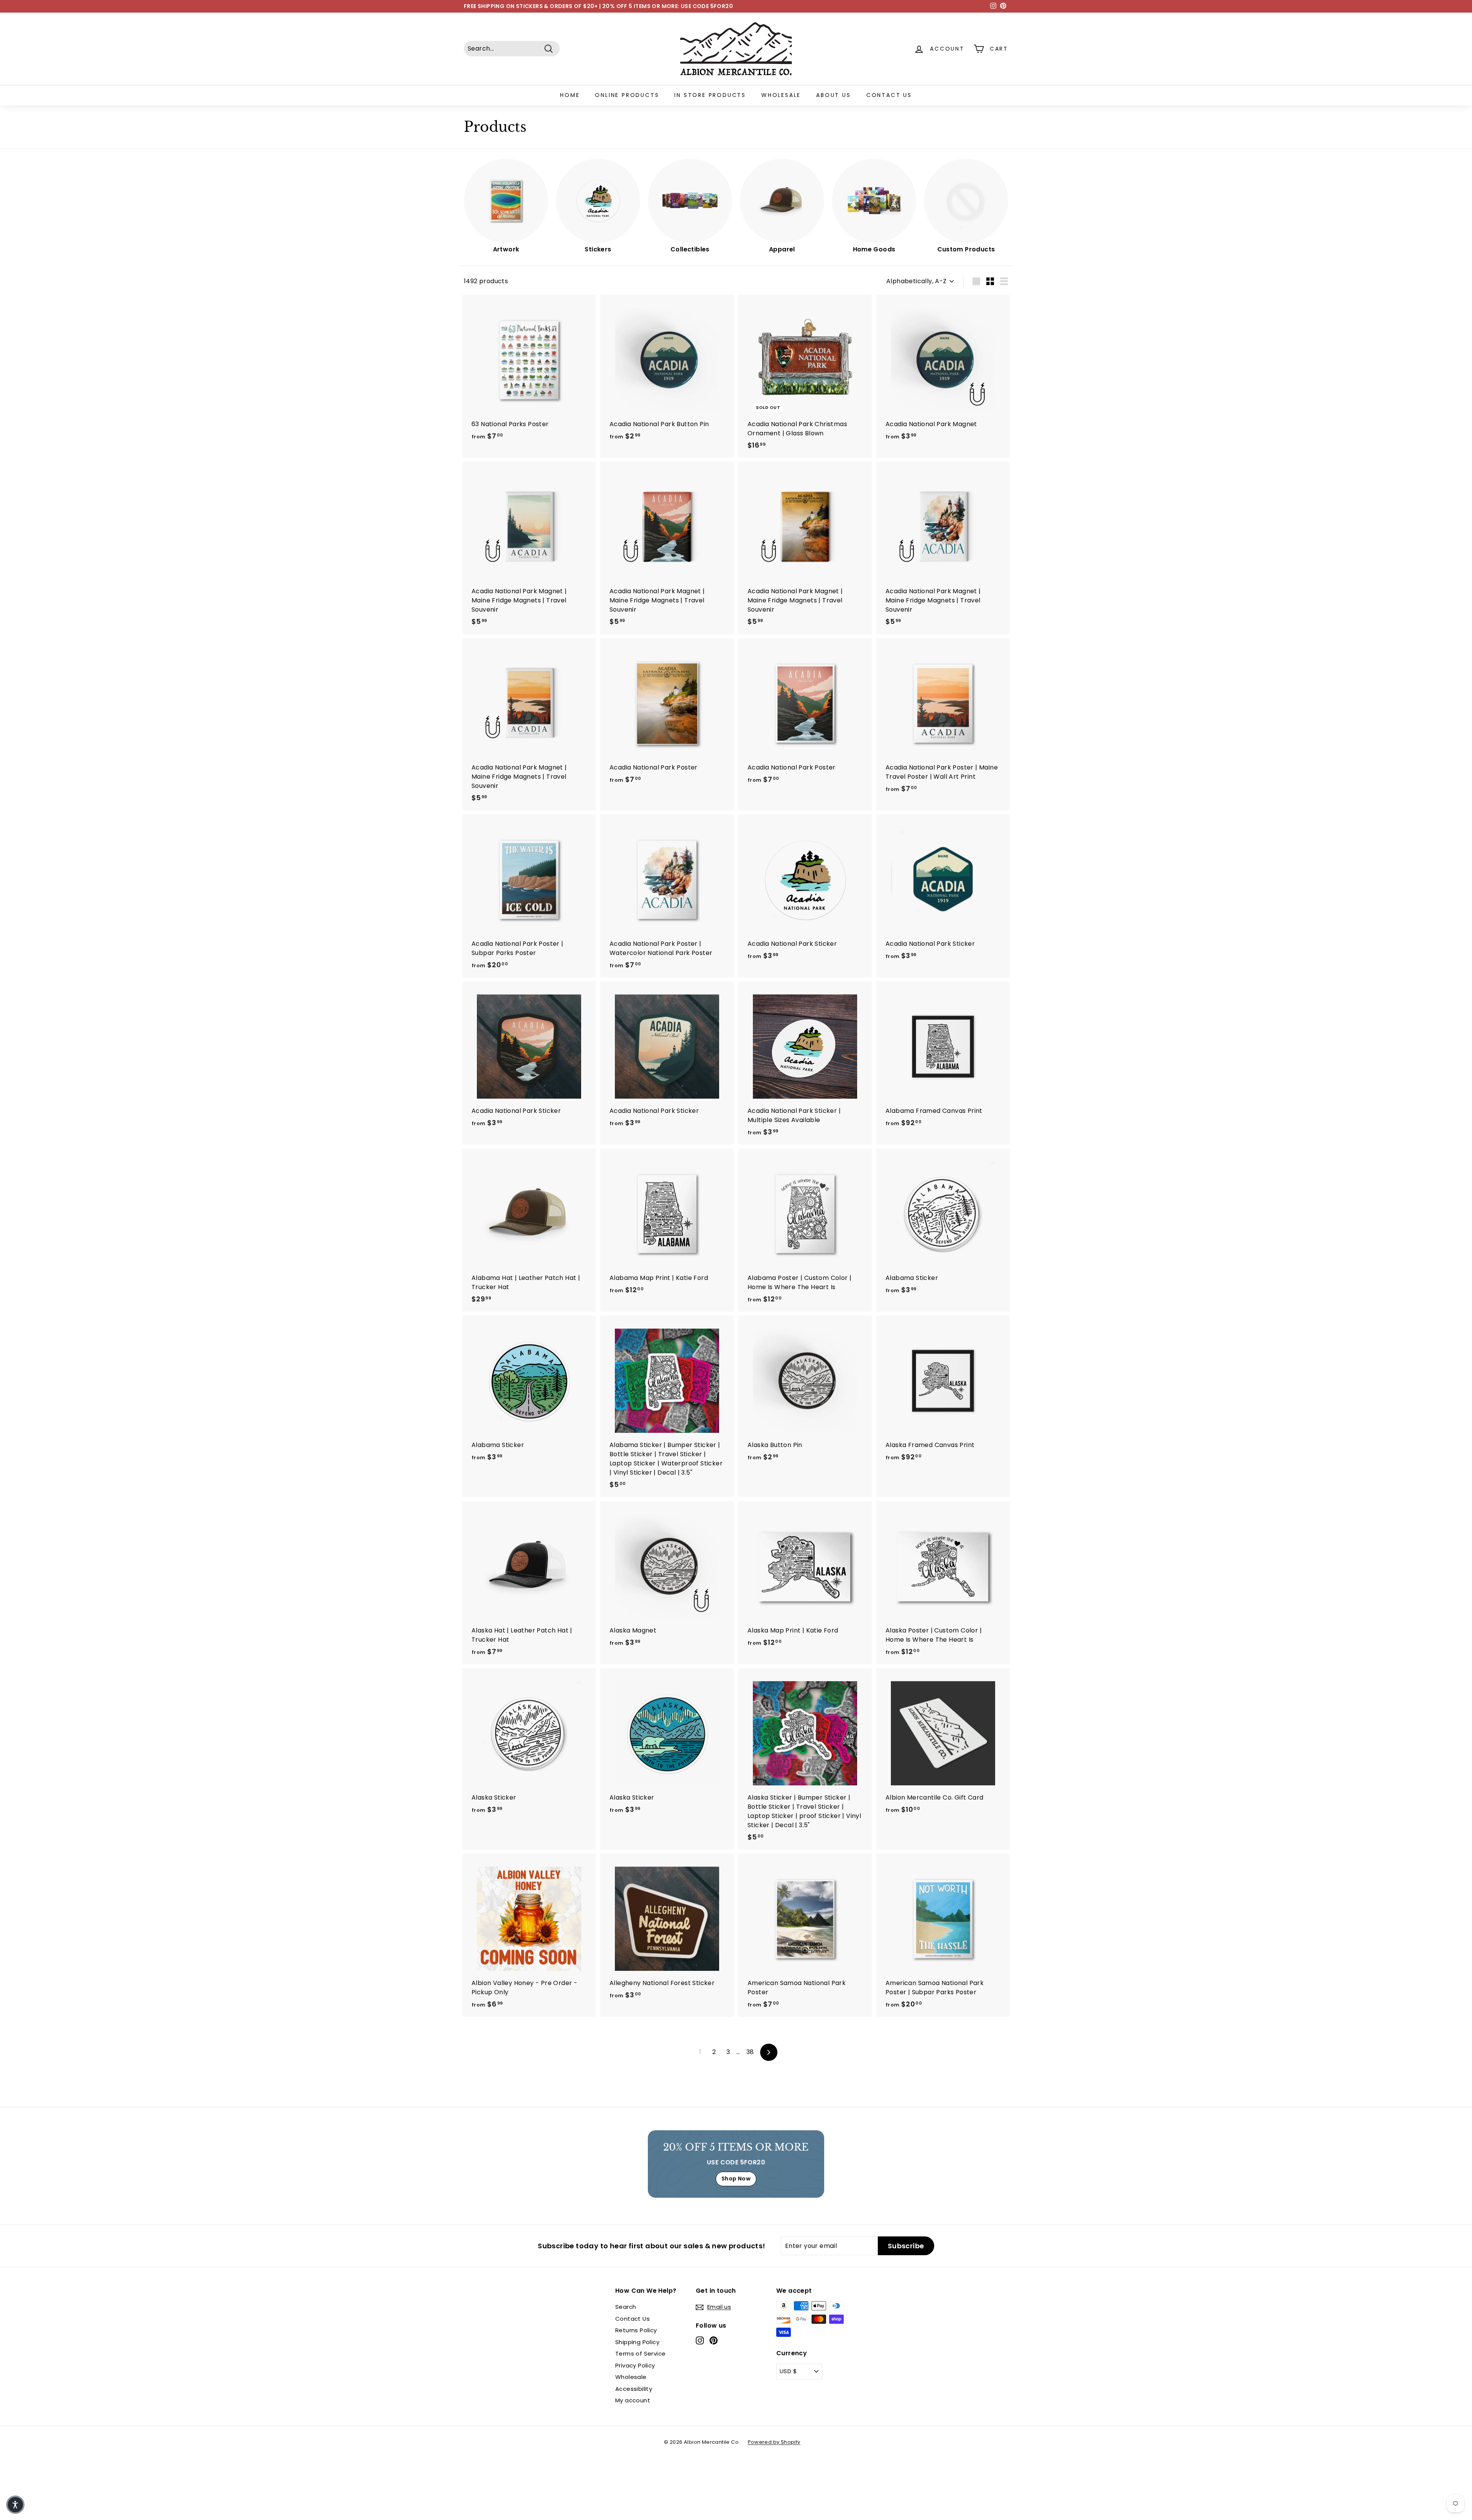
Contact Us (889, 95)
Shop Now (736, 2179)
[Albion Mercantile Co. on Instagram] (700, 2340)
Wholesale (781, 95)
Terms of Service (640, 2353)
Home (570, 95)
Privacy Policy (635, 2365)
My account (633, 2400)
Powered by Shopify (774, 2442)
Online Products (627, 95)
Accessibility (634, 2389)
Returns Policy (636, 2330)
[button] (15, 2505)
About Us (833, 95)
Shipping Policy (637, 2342)
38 (750, 2052)
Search (626, 2307)
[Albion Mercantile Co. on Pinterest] (714, 2340)
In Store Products (710, 95)
